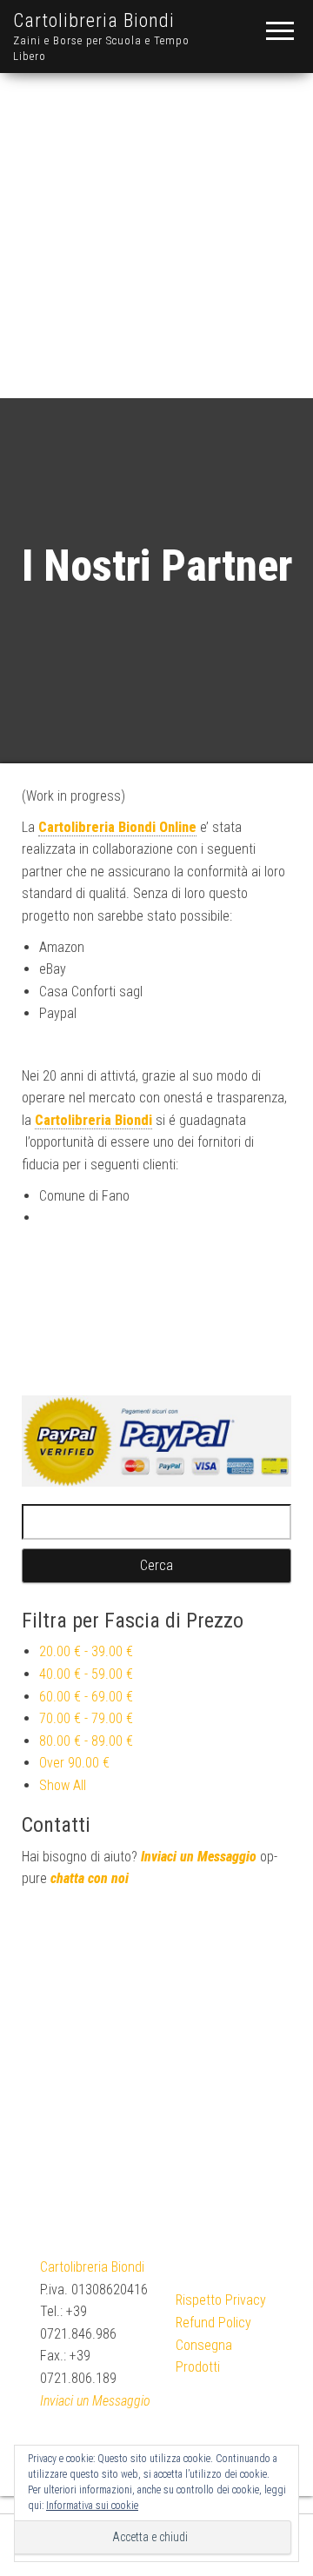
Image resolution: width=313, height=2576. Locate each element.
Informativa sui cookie (92, 2506)
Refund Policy (213, 2323)
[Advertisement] (156, 233)
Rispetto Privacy (221, 2300)
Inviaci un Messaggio (199, 1857)
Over (74, 1763)
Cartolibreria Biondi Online (117, 827)
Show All (63, 1785)
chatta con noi (90, 1878)
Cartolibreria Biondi (94, 20)
